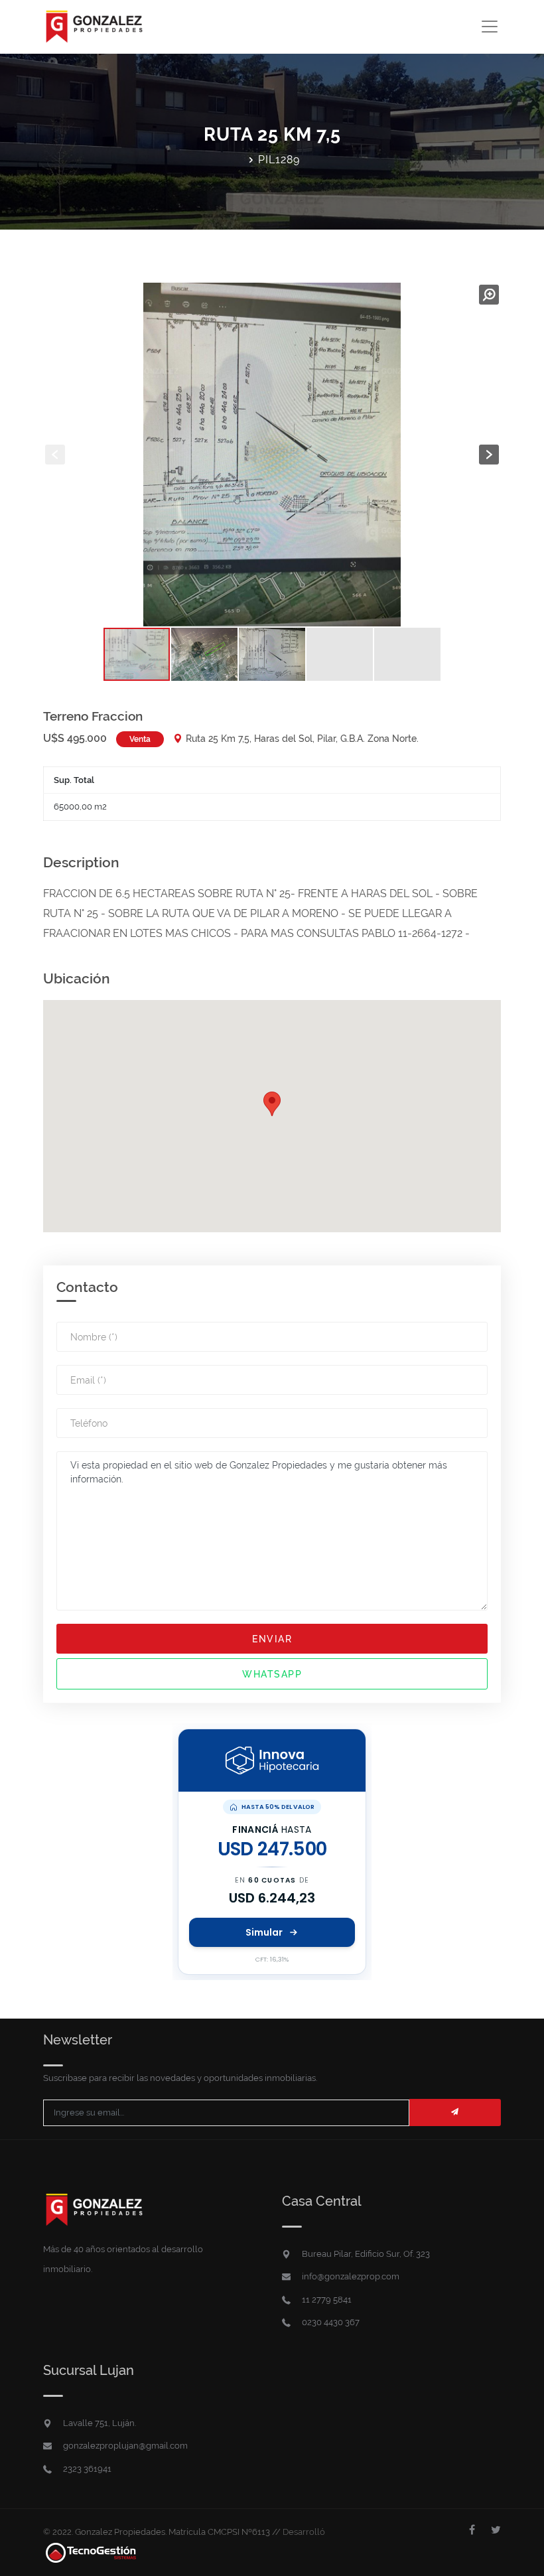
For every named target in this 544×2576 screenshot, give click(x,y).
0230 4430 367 (331, 2322)
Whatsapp (272, 1674)
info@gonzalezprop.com (351, 2276)
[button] (489, 295)
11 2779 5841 (327, 2300)
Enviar (272, 1639)
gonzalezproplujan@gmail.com (125, 2446)
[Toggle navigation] (489, 27)
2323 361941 (87, 2469)
